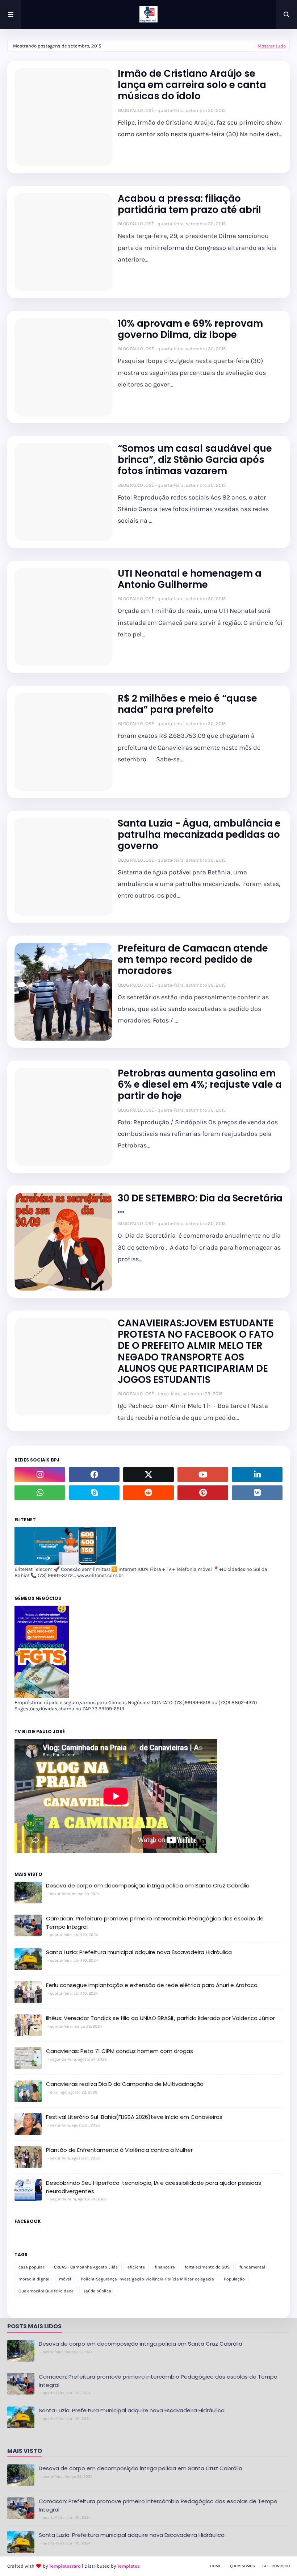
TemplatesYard (65, 2566)
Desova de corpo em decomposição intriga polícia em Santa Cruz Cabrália (148, 1885)
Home (216, 2566)
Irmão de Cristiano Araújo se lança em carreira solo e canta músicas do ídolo (192, 85)
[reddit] (148, 1493)
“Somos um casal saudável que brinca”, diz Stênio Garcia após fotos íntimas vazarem (195, 460)
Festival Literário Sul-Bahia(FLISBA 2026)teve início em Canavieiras (134, 2117)
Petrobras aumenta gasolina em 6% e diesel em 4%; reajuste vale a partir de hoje (200, 1085)
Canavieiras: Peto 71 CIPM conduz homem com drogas (120, 2051)
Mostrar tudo (272, 46)
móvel (65, 2279)
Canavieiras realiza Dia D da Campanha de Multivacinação (125, 2084)
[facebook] (94, 1475)
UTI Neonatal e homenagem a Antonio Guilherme (190, 579)
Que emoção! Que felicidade (46, 2291)
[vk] (257, 1493)
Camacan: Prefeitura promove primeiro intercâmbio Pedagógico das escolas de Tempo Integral (155, 1923)
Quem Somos (242, 2566)
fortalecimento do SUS (207, 2267)
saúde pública (97, 2291)
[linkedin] (257, 1475)
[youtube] (203, 1475)
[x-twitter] (148, 1475)
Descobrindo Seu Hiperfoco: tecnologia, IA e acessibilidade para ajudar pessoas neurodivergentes (154, 2187)
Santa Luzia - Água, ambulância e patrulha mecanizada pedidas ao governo (199, 835)
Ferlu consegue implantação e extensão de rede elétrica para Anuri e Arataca (152, 1985)
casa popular (31, 2267)
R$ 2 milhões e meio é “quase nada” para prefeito (187, 704)
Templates (128, 2566)
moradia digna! (34, 2279)
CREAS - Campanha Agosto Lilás (86, 2267)
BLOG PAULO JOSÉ (136, 110)
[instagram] (40, 1475)
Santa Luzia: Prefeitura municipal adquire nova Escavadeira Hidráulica (139, 1952)
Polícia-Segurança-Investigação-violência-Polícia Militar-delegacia (147, 2279)
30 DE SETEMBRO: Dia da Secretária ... (200, 1204)
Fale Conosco (276, 2566)
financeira (165, 2267)
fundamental (252, 2267)
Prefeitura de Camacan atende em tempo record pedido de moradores (193, 960)
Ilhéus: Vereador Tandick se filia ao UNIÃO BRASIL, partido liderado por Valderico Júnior (160, 2018)
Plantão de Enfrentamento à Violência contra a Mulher (119, 2150)
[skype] (94, 1493)
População (234, 2279)
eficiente (136, 2267)
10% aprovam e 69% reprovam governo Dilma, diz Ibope (190, 329)
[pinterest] (203, 1493)
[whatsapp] (40, 1493)
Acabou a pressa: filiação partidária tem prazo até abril (189, 204)
